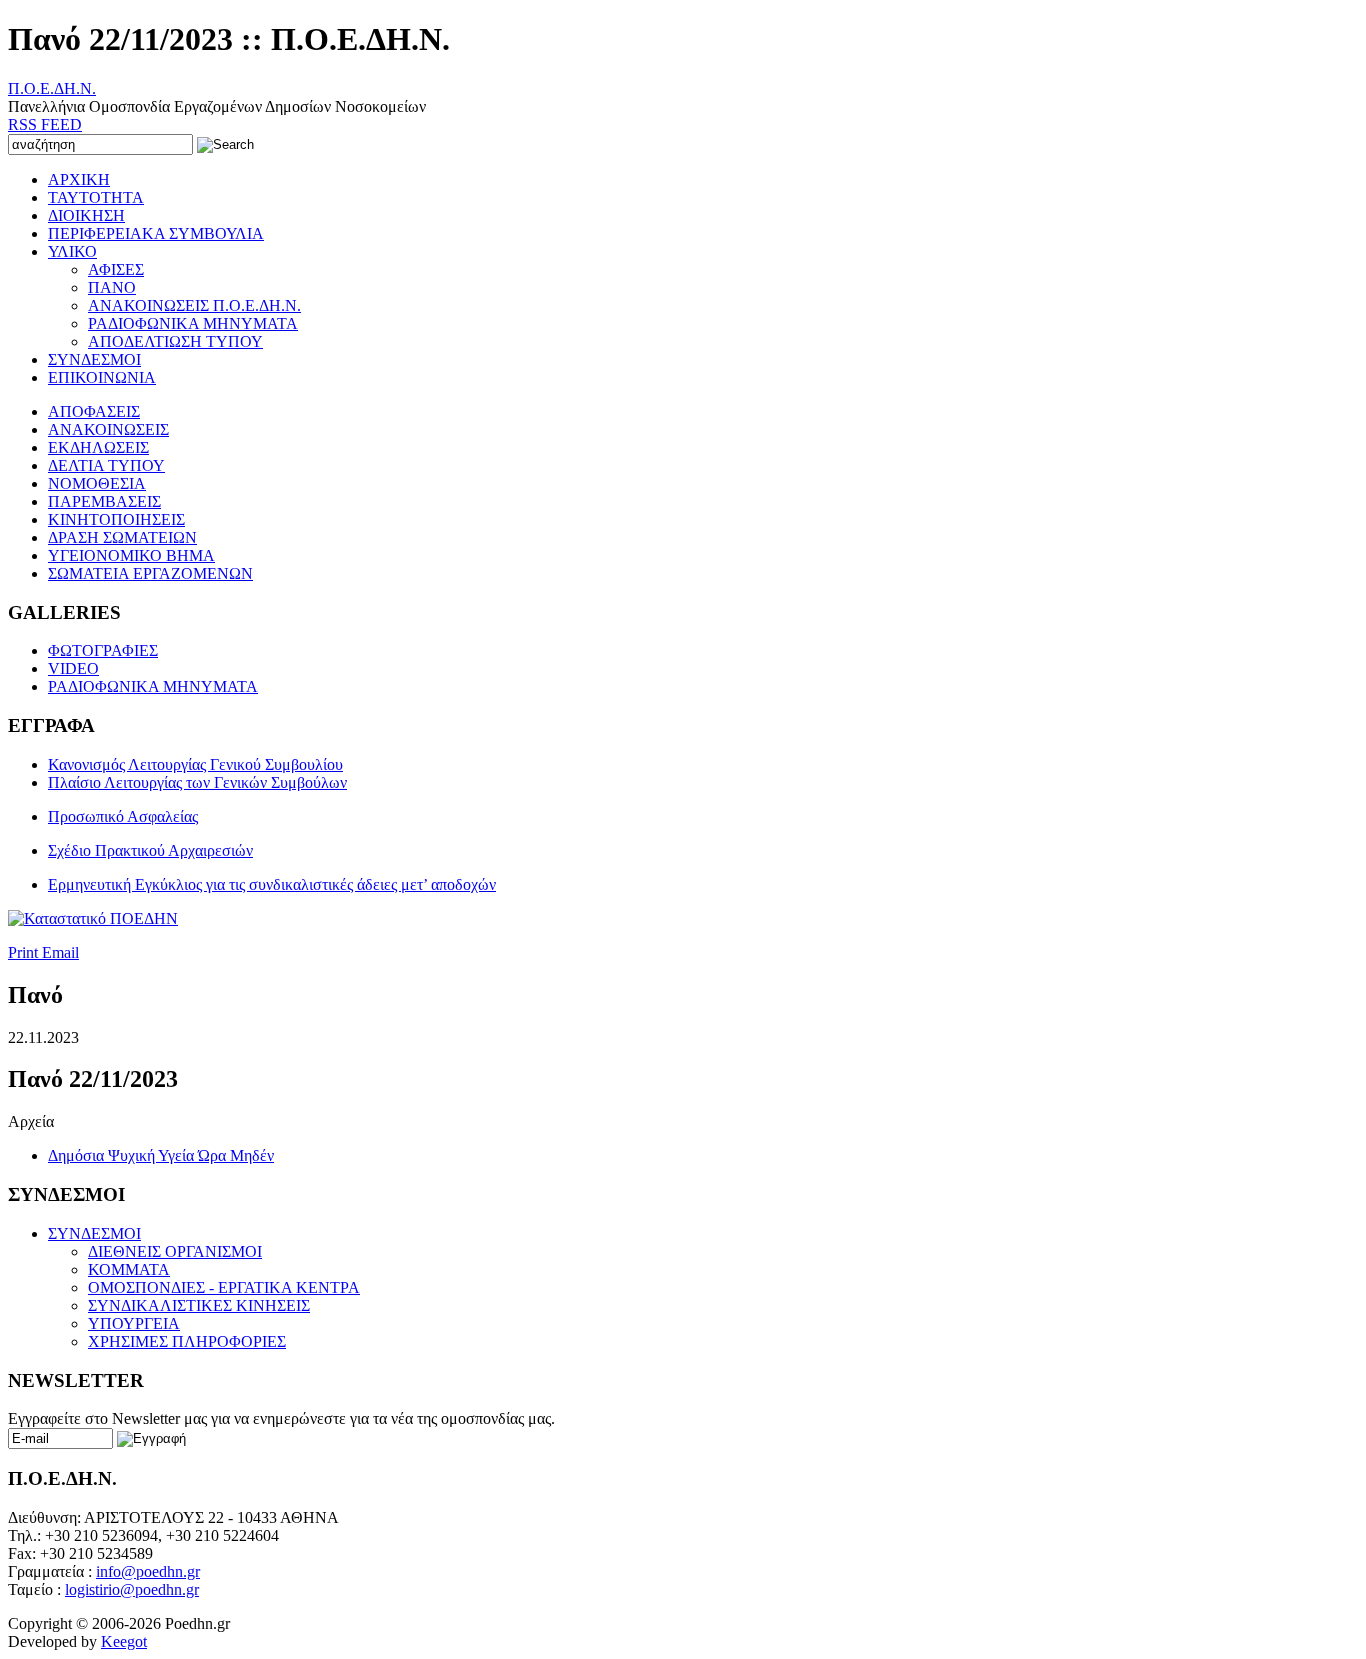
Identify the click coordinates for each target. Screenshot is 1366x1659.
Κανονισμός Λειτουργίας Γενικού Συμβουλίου (195, 764)
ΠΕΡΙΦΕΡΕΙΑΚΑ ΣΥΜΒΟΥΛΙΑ (156, 233)
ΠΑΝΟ (112, 287)
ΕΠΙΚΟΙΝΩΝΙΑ (102, 377)
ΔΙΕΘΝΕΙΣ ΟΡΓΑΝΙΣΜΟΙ (175, 1251)
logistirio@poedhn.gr (132, 1589)
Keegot (124, 1641)
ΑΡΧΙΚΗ (79, 179)
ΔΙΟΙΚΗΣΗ (86, 215)
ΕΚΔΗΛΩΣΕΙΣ (98, 447)
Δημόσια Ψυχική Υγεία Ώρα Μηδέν (161, 1155)
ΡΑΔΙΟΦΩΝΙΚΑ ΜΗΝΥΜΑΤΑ (193, 323)
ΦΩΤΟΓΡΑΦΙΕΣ (103, 650)
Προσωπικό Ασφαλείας (123, 816)
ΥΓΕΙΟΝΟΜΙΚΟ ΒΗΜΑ (131, 555)
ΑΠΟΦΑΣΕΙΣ (94, 411)
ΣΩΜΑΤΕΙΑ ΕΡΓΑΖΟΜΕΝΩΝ (150, 573)
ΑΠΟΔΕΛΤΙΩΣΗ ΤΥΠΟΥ (175, 341)
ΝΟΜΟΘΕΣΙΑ (97, 483)
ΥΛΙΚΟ (72, 251)
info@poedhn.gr (148, 1571)
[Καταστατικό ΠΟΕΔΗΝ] (93, 918)
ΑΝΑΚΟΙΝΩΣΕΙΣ (108, 429)
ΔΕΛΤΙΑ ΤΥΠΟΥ (106, 465)
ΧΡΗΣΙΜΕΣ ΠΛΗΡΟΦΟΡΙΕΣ (187, 1341)
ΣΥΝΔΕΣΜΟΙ (94, 359)
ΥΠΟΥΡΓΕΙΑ (134, 1323)
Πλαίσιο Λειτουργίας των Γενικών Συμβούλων (197, 782)
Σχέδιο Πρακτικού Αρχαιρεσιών (150, 850)
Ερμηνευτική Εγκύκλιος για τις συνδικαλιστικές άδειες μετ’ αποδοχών (272, 884)
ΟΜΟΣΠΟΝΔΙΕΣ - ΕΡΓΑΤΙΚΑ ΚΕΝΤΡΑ (224, 1287)
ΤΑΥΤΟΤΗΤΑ (96, 197)
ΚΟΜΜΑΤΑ (129, 1269)
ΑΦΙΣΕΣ (116, 269)
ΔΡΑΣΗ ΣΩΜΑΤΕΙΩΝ (122, 537)
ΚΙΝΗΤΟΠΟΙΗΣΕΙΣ (116, 519)
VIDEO (73, 668)
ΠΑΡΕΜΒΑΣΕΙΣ (104, 501)
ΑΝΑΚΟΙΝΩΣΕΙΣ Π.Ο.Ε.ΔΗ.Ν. (194, 305)
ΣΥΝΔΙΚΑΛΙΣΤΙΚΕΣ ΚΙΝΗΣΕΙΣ (199, 1305)
